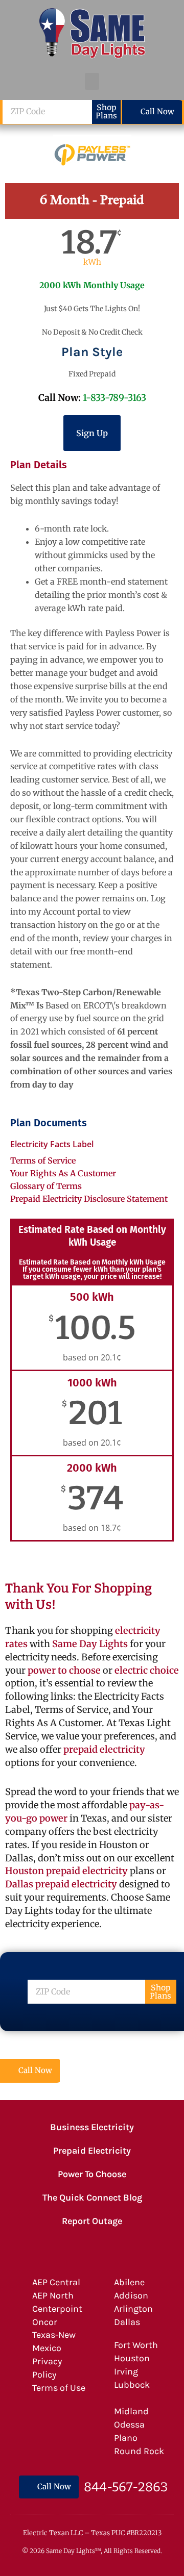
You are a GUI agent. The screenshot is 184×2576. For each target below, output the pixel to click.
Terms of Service (43, 1160)
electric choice (147, 1670)
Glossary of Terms (46, 1186)
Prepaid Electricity (92, 2151)
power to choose (64, 1670)
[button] (92, 81)
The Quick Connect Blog (92, 2198)
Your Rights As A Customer (63, 1173)
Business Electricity (92, 2127)
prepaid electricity (103, 1749)
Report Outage (92, 2221)
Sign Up (92, 433)
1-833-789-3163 (114, 398)
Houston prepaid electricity (66, 1871)
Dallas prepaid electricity (61, 1884)
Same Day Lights (90, 1644)
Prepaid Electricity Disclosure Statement (89, 1199)
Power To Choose (92, 2174)
